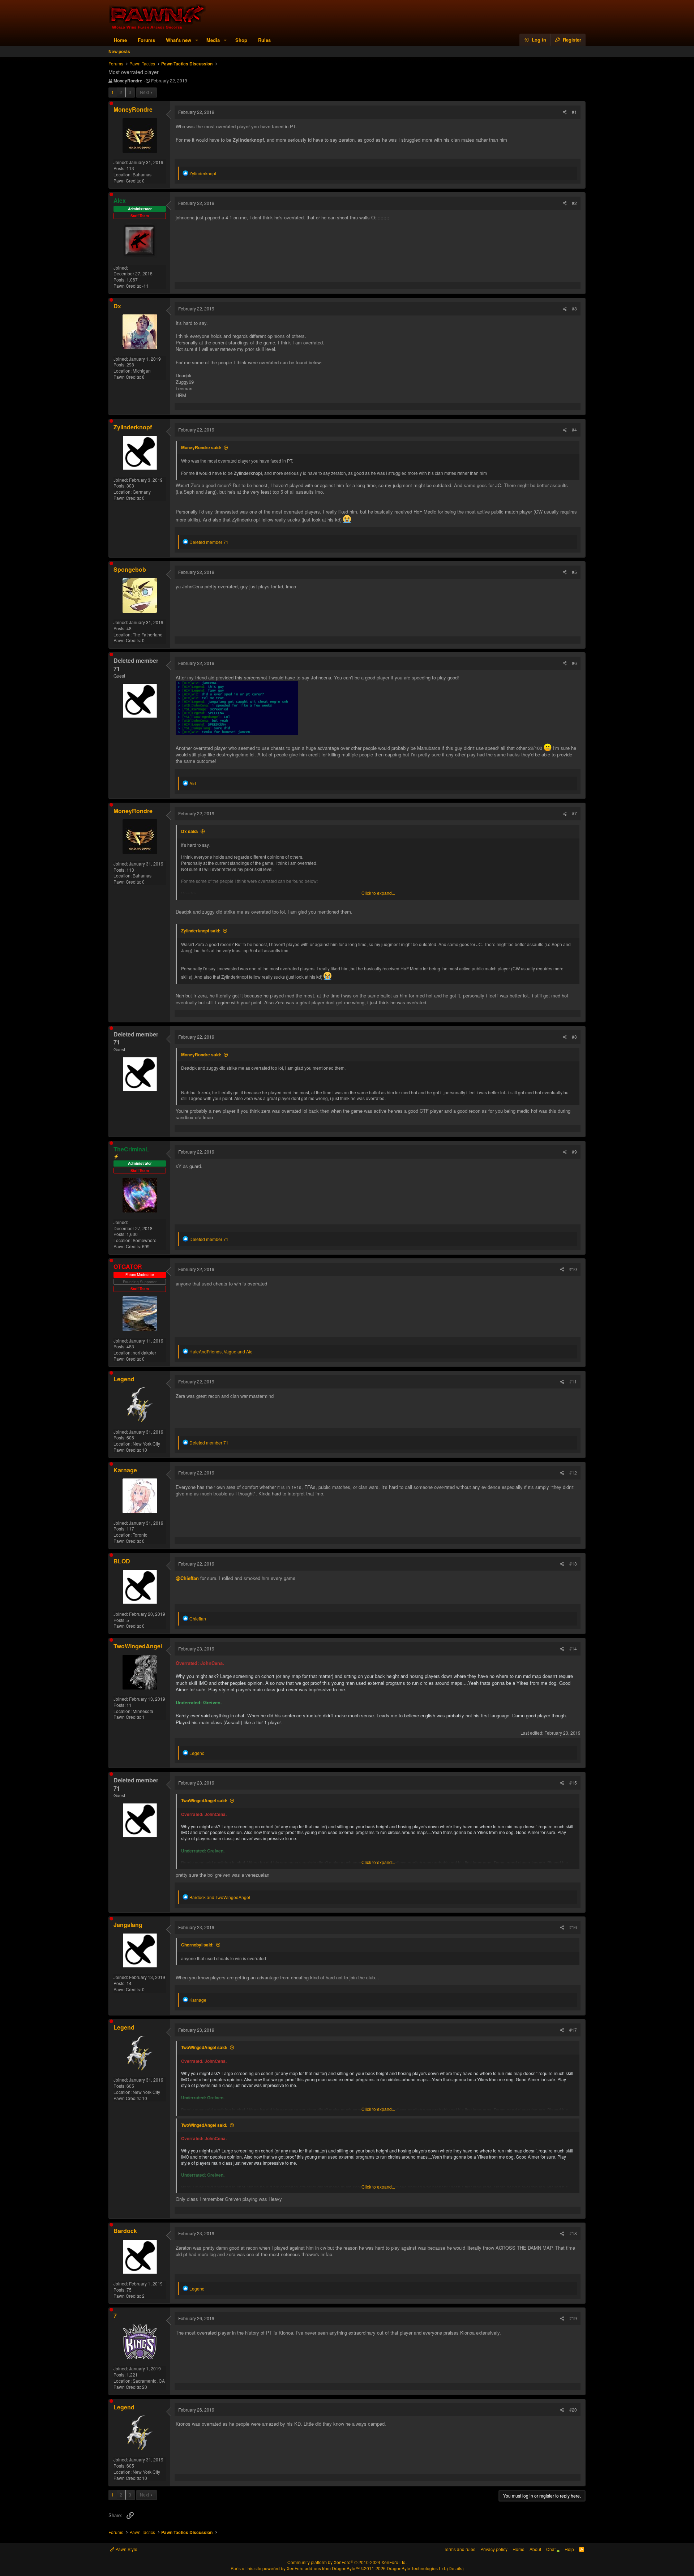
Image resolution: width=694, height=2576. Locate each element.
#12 (573, 1472)
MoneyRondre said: (201, 447)
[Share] (565, 112)
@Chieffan (187, 1578)
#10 (573, 1269)
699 (146, 1246)
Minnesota (143, 1711)
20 (145, 2387)
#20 (573, 2410)
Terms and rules (460, 2549)
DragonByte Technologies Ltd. (416, 2568)
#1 (574, 112)
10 (145, 1450)
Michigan (142, 371)
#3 (574, 308)
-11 (145, 286)
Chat (551, 2549)
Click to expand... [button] (378, 893)
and (220, 1897)
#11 (573, 1381)
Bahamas (142, 174)
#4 (574, 430)
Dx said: (190, 831)
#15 (573, 1783)
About (535, 2549)
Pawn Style (126, 2549)
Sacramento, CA (149, 2381)
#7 (574, 813)
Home (120, 40)
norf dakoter (144, 1353)
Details (455, 2568)
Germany (142, 492)
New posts (119, 51)
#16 (573, 1927)
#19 (573, 2318)
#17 (573, 2030)
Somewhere (145, 1240)
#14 (573, 1648)
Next (144, 92)
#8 (574, 1037)
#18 (573, 2233)
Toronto (140, 1535)
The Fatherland (148, 634)
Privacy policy (494, 2549)
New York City (146, 1444)
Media (213, 40)
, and (221, 1351)
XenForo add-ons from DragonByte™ (323, 2568)
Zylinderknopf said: (201, 931)
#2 (574, 203)
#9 (574, 1152)
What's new (179, 40)
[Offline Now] (111, 103)
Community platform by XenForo (347, 2562)
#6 (574, 663)
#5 (574, 572)
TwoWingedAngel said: (204, 1800)
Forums (146, 40)
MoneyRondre (128, 81)
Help (569, 2549)
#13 (573, 1564)
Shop (241, 40)
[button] (197, 40)
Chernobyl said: (197, 1945)
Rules (264, 40)
